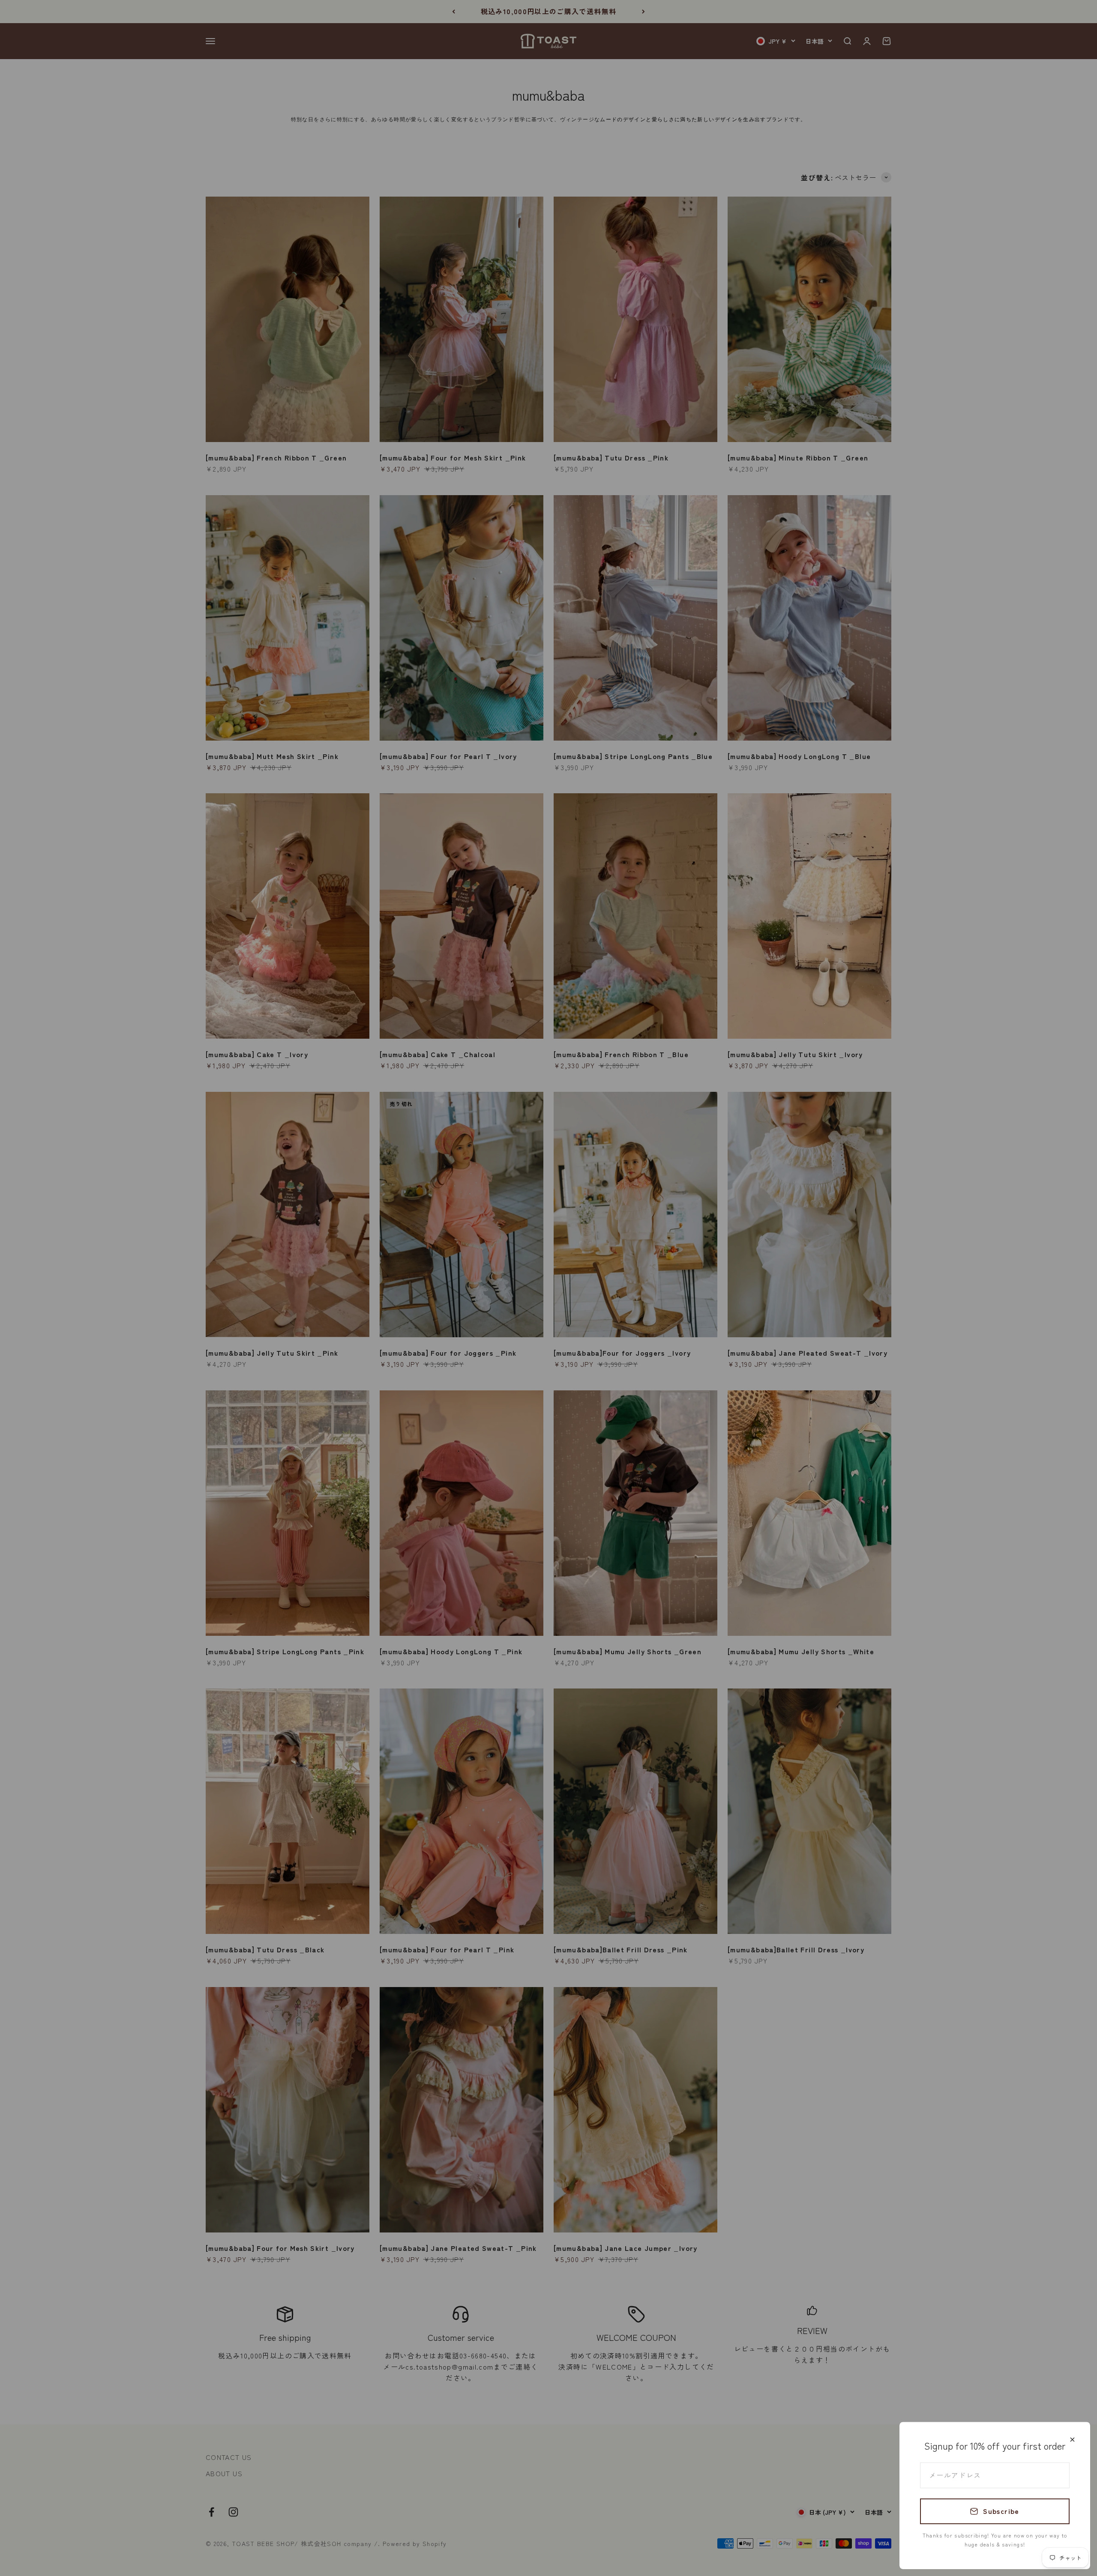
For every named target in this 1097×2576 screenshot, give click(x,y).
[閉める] (1072, 2440)
